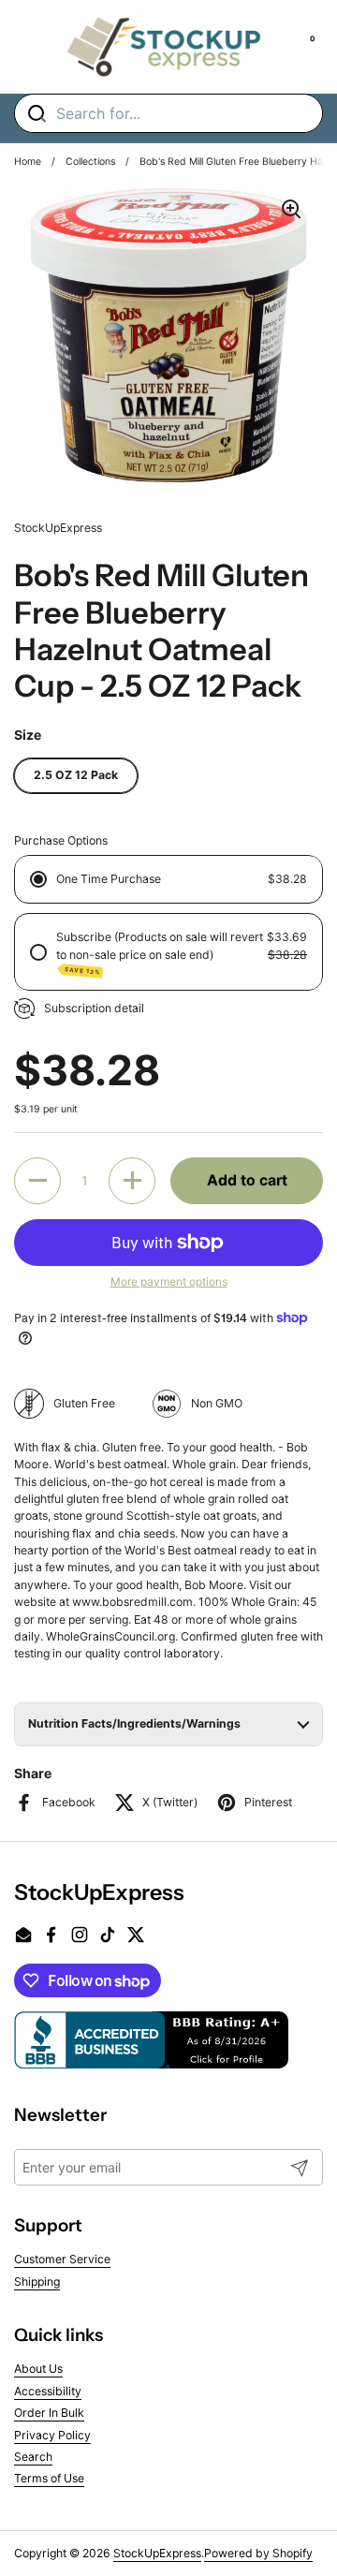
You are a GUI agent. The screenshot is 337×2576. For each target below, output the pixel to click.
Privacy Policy (52, 2435)
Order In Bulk (49, 2413)
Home (28, 162)
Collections (90, 162)
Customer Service (62, 2259)
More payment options (169, 1281)
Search (33, 2457)
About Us (38, 2369)
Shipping (37, 2282)
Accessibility (48, 2391)
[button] (37, 1181)
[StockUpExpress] (164, 47)
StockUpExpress (157, 2553)
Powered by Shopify (258, 2553)
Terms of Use (49, 2478)
